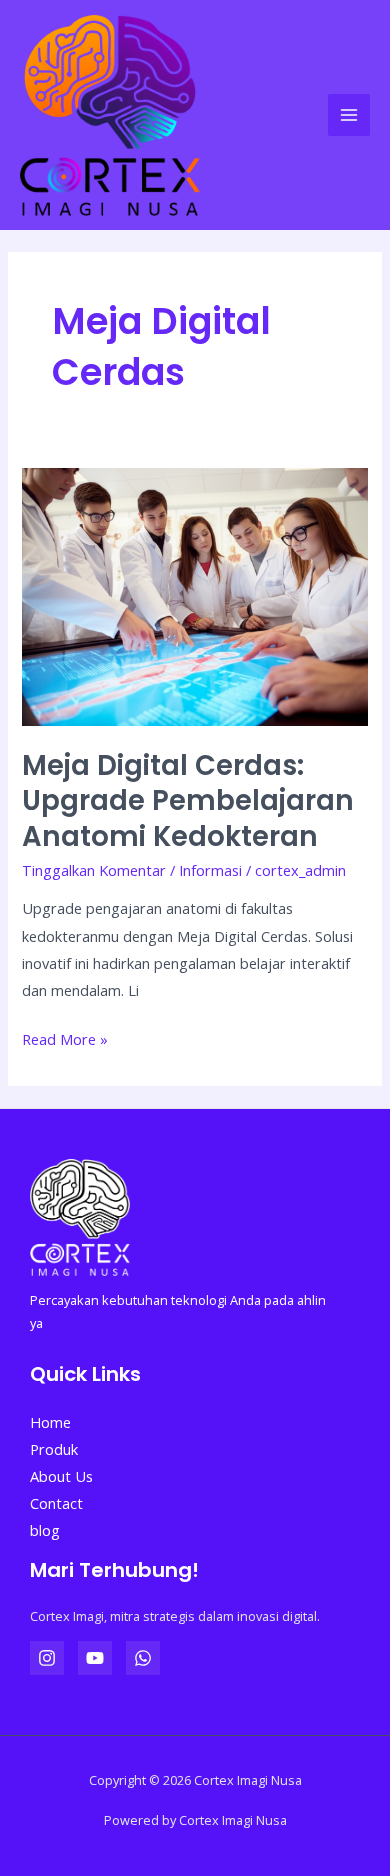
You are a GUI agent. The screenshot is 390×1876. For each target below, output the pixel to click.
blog (45, 1530)
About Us (61, 1476)
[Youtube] (95, 1658)
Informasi (210, 870)
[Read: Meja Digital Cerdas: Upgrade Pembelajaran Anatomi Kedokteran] (194, 595)
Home (50, 1422)
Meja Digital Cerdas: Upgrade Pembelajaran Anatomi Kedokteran (188, 801)
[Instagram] (47, 1658)
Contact (56, 1503)
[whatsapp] (143, 1658)
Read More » (65, 1037)
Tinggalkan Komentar (94, 870)
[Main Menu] (349, 115)
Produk (54, 1449)
